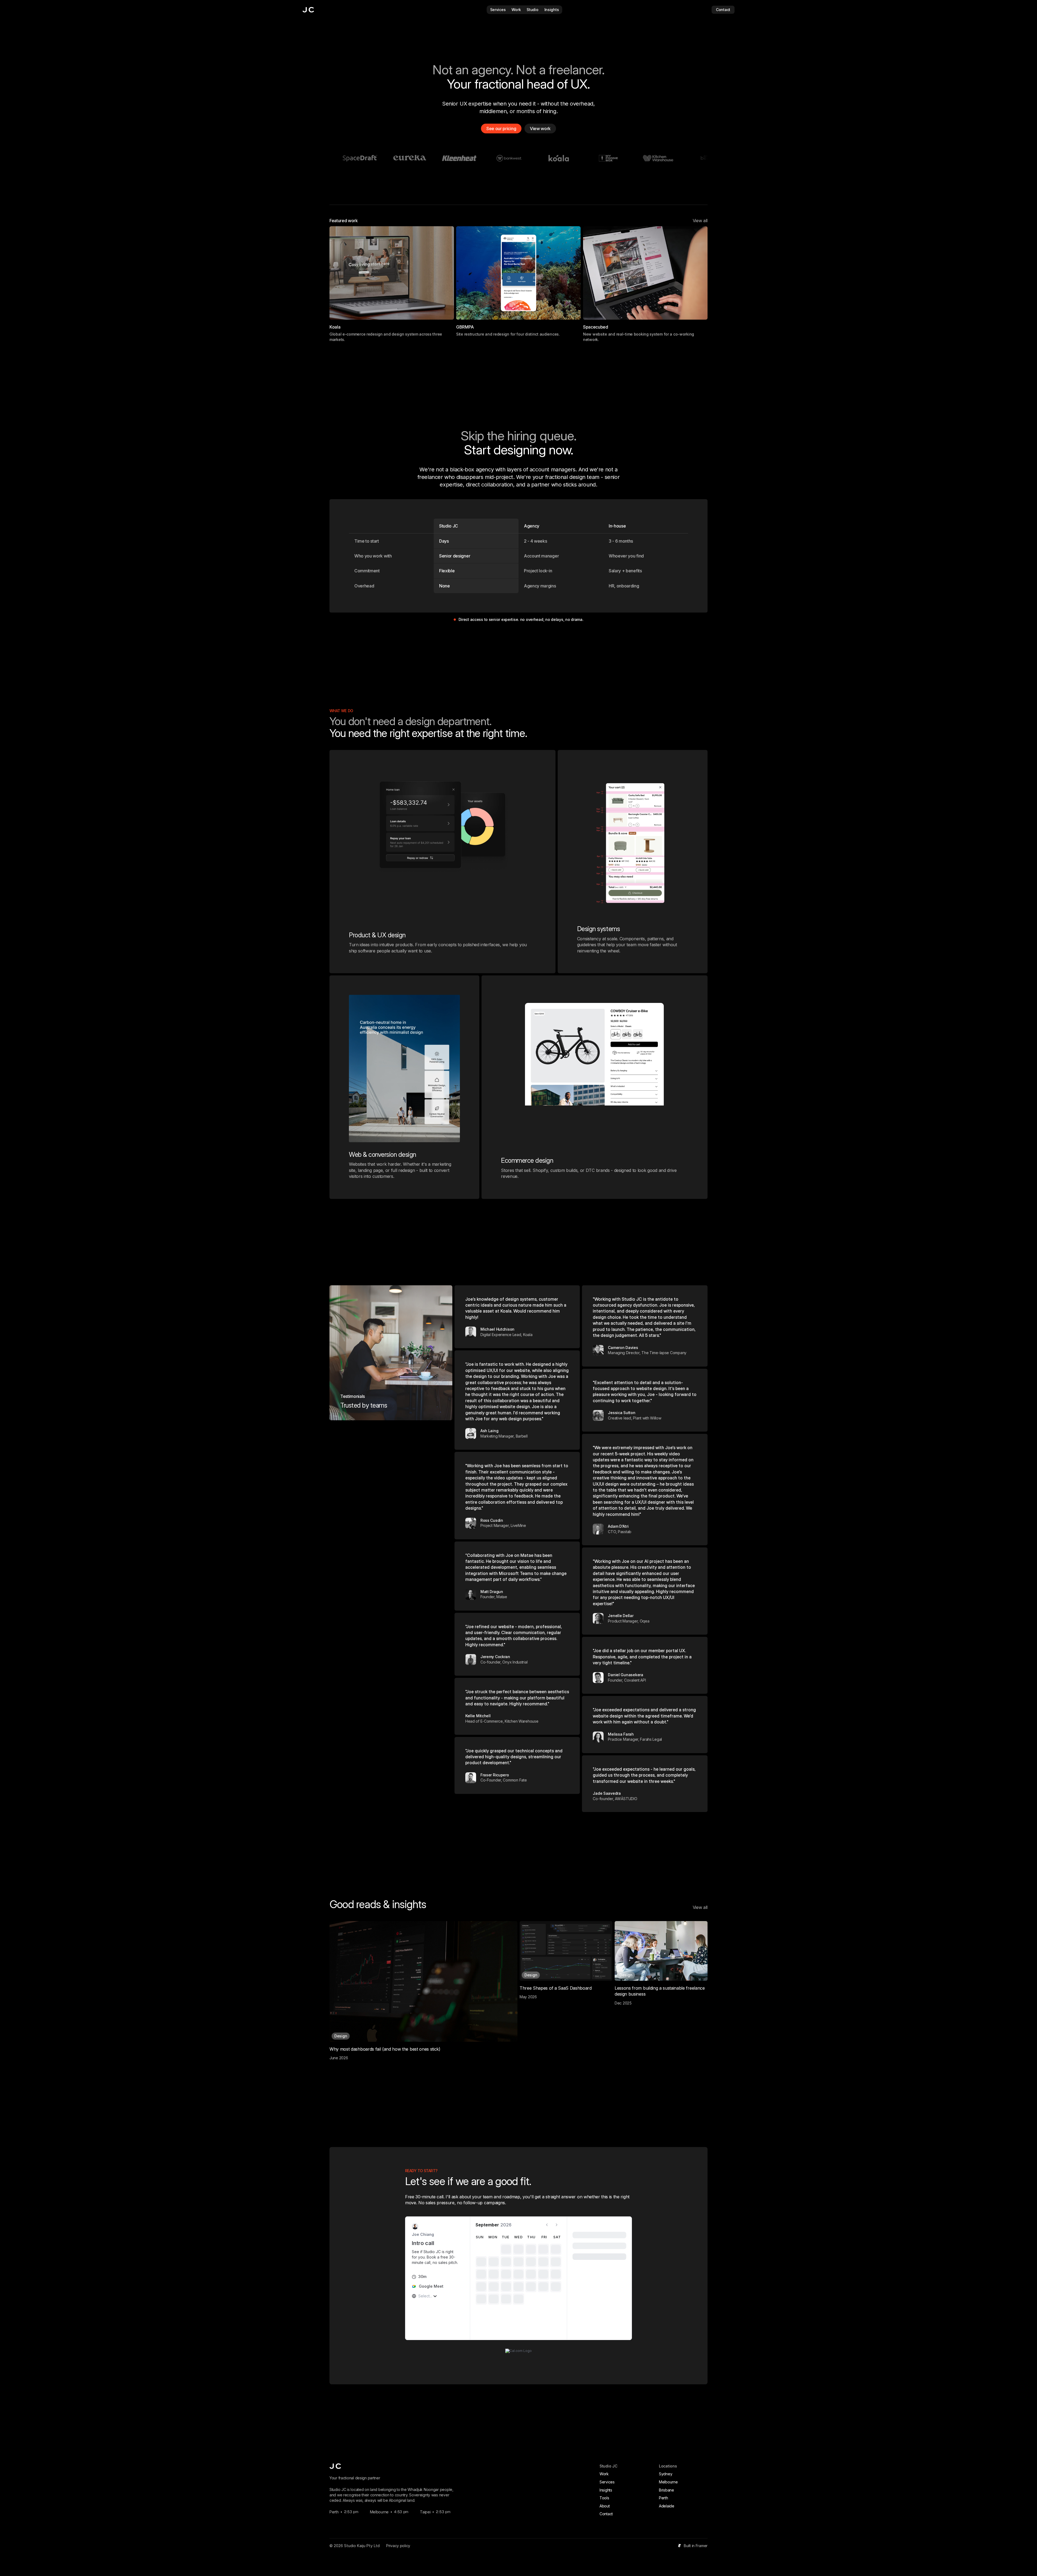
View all (700, 221)
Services (607, 2482)
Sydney (666, 2474)
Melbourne (668, 2482)
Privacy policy (398, 2546)
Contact (606, 2514)
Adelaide (667, 2506)
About (605, 2506)
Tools (604, 2498)
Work (604, 2474)
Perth (664, 2498)
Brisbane (666, 2490)
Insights (606, 2490)
